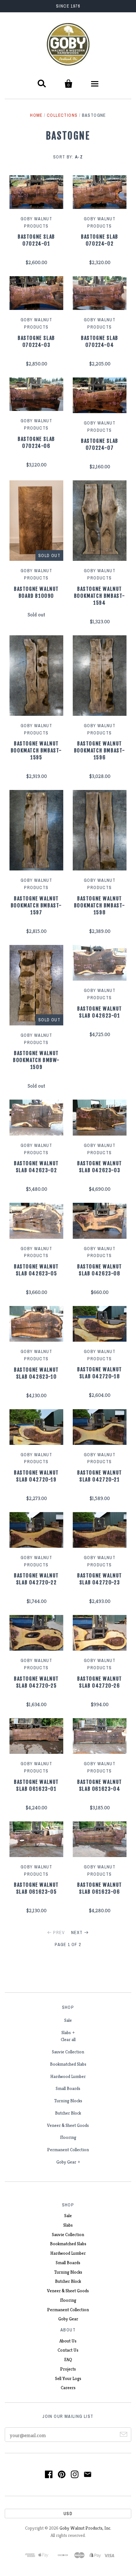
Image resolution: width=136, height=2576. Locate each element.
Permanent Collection (68, 2150)
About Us (68, 2341)
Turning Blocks (68, 2101)
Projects (68, 2369)
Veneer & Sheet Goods (68, 2125)
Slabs (66, 2033)
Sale (68, 2020)
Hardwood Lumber (68, 2076)
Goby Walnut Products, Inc (85, 2528)
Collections (62, 115)
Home (36, 115)
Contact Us (68, 2350)
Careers (68, 2388)
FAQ (68, 2359)
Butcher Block (68, 2113)
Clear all (68, 2039)
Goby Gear (66, 2162)
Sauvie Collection (68, 2052)
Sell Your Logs (68, 2378)
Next (77, 1932)
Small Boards (68, 2088)
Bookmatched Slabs (68, 2064)
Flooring (68, 2137)
